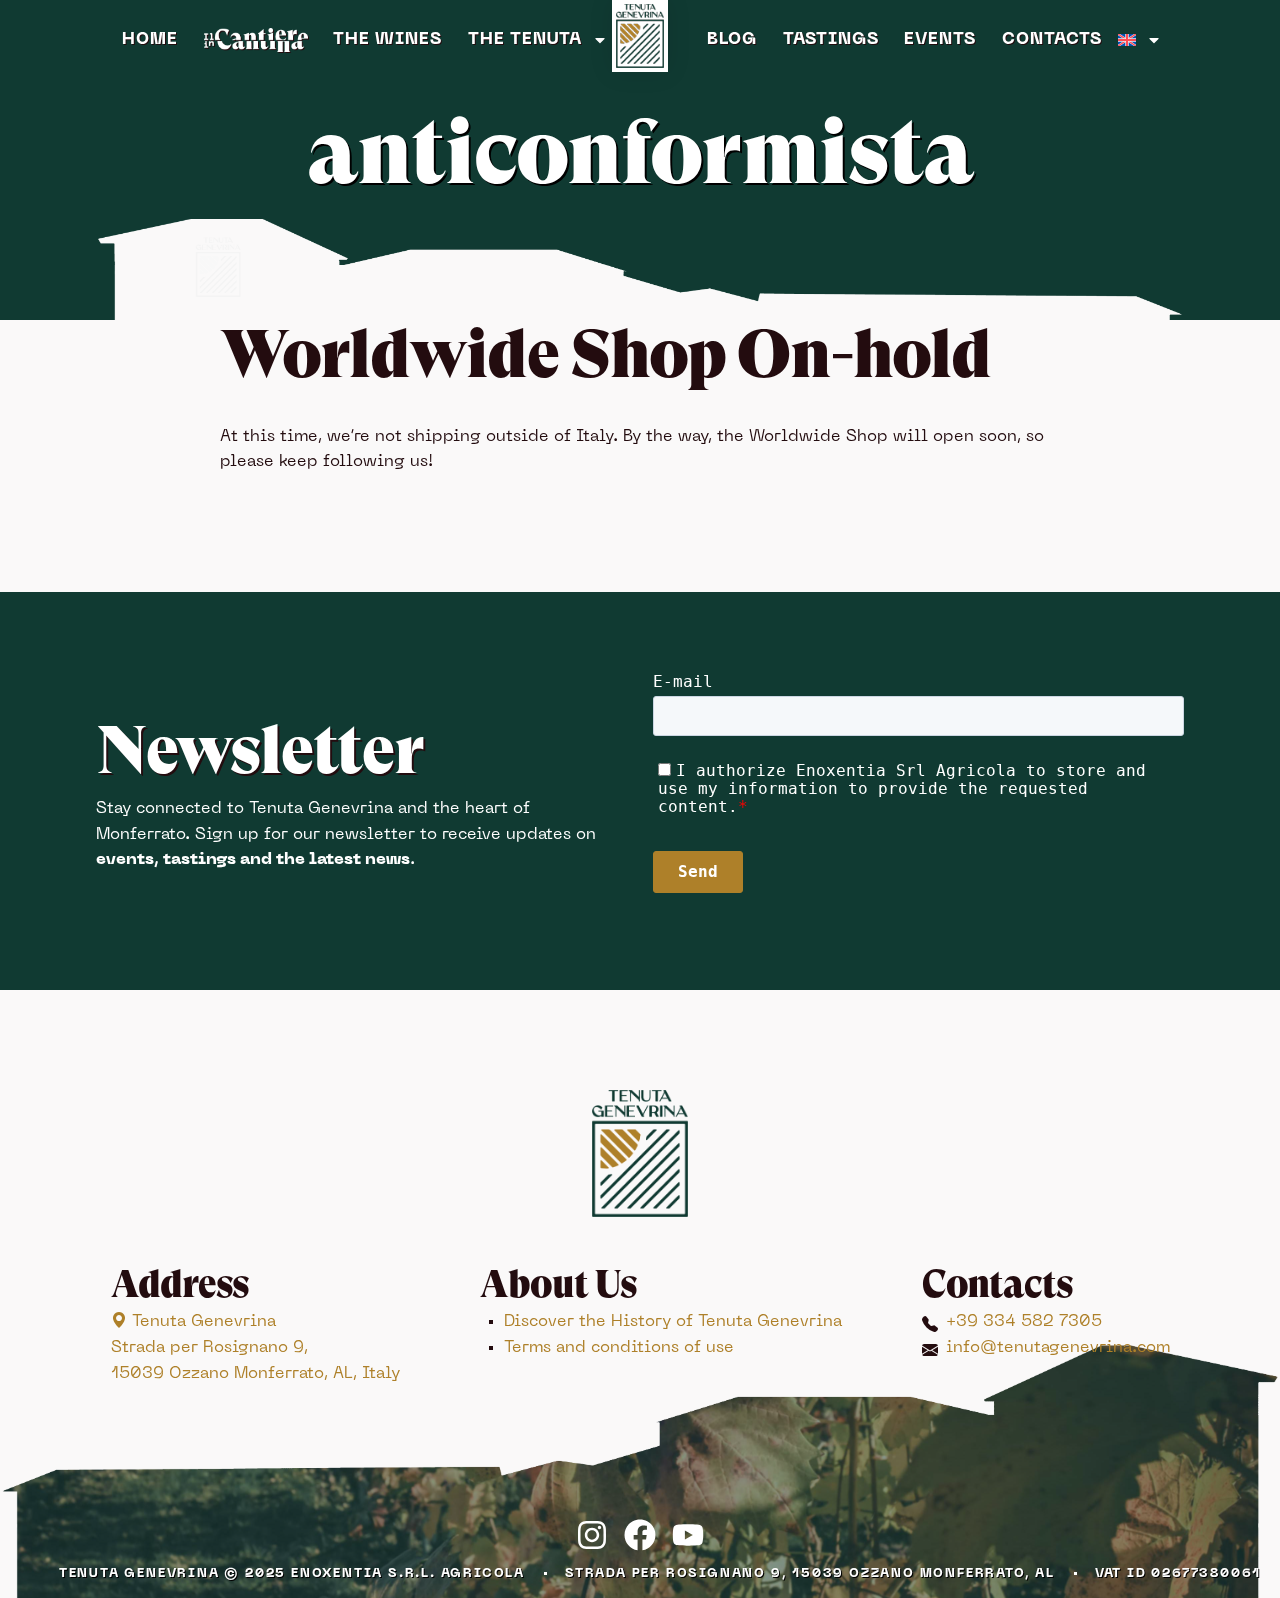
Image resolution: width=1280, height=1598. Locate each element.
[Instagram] (592, 1535)
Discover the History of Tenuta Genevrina (673, 1322)
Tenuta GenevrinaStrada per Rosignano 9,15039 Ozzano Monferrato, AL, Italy (255, 1347)
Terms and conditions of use (619, 1348)
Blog (732, 40)
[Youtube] (688, 1535)
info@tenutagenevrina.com (1058, 1348)
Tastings (831, 40)
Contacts (1052, 40)
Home (150, 40)
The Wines (387, 40)
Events (940, 40)
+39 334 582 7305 (1024, 1322)
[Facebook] (640, 1535)
